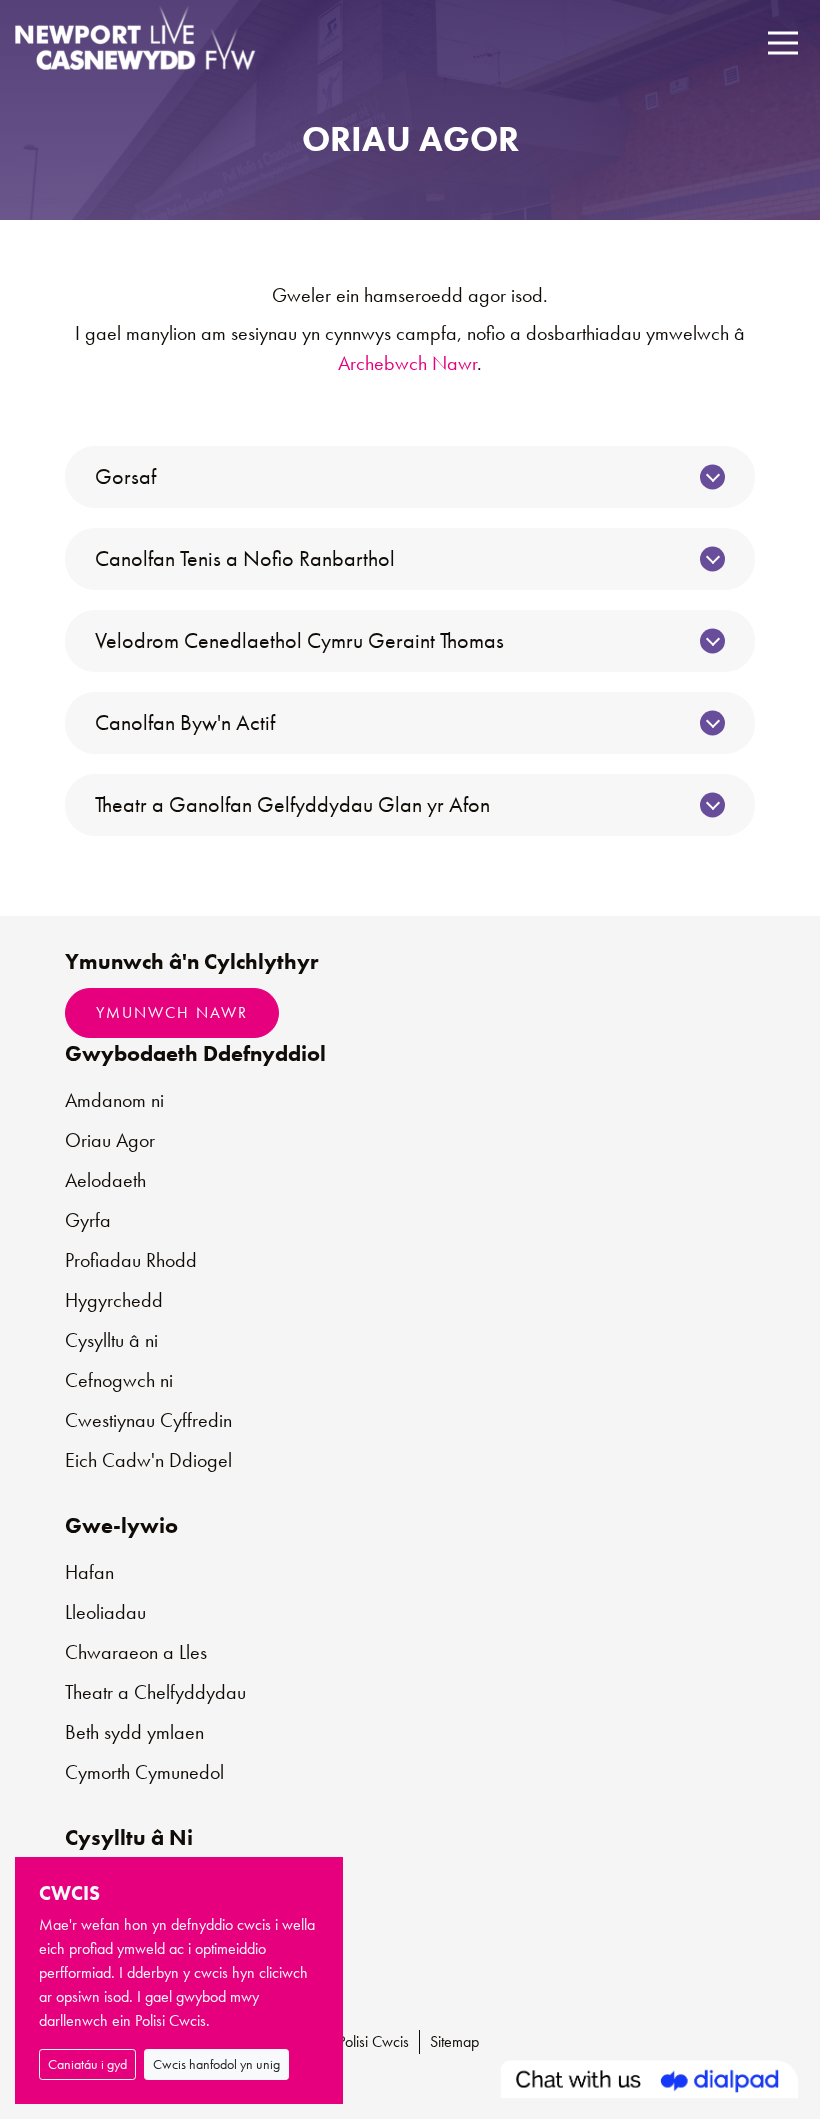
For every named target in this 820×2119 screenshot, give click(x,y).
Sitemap (454, 2041)
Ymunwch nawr (172, 1012)
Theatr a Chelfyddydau (155, 1692)
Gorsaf (125, 476)
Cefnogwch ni (119, 1380)
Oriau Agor (110, 1140)
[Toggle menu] (782, 42)
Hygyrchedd (114, 1300)
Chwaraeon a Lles (136, 1652)
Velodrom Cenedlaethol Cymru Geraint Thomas (299, 640)
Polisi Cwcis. (172, 2020)
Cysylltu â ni (111, 1340)
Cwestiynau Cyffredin (148, 1420)
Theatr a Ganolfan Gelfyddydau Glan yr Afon (292, 804)
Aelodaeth (105, 1180)
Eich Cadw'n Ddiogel (148, 1460)
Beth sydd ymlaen (134, 1732)
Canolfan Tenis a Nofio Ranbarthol (245, 558)
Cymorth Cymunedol (144, 1772)
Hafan (89, 1572)
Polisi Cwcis (373, 2041)
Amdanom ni (114, 1100)
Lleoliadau (105, 1612)
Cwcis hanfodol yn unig (216, 2064)
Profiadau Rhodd (131, 1260)
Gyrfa (88, 1220)
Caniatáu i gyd (87, 2064)
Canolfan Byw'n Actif (185, 722)
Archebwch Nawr (407, 363)
